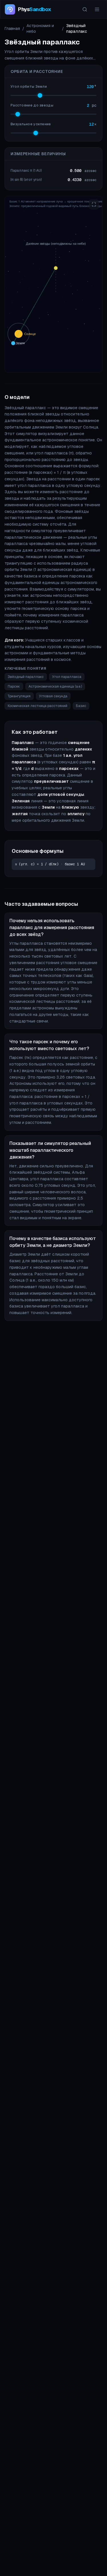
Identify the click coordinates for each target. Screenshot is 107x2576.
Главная (12, 28)
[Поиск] (85, 9)
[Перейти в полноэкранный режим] (94, 204)
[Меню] (97, 9)
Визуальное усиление (31, 124)
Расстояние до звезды (32, 105)
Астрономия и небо (40, 28)
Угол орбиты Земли (29, 87)
